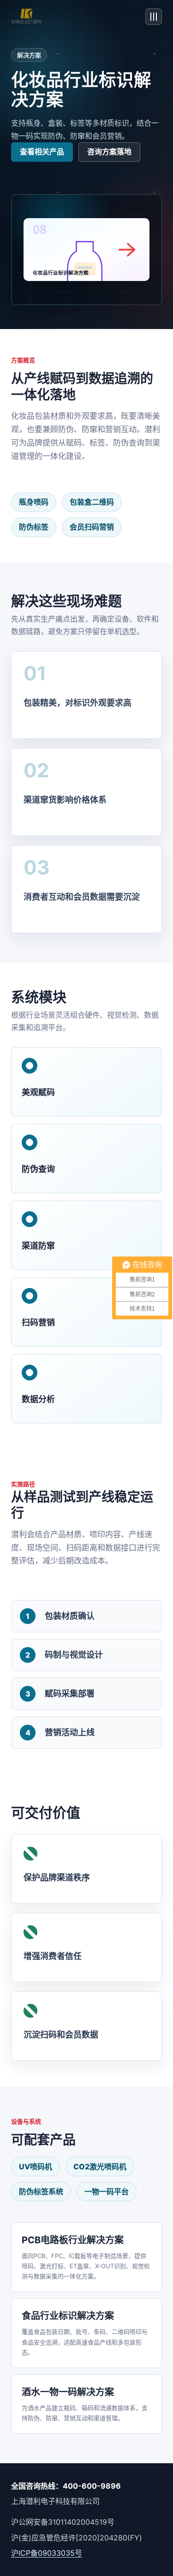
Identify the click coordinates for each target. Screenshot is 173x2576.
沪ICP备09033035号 (47, 2553)
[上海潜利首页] (27, 17)
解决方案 (29, 55)
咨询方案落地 (109, 152)
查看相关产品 (42, 152)
